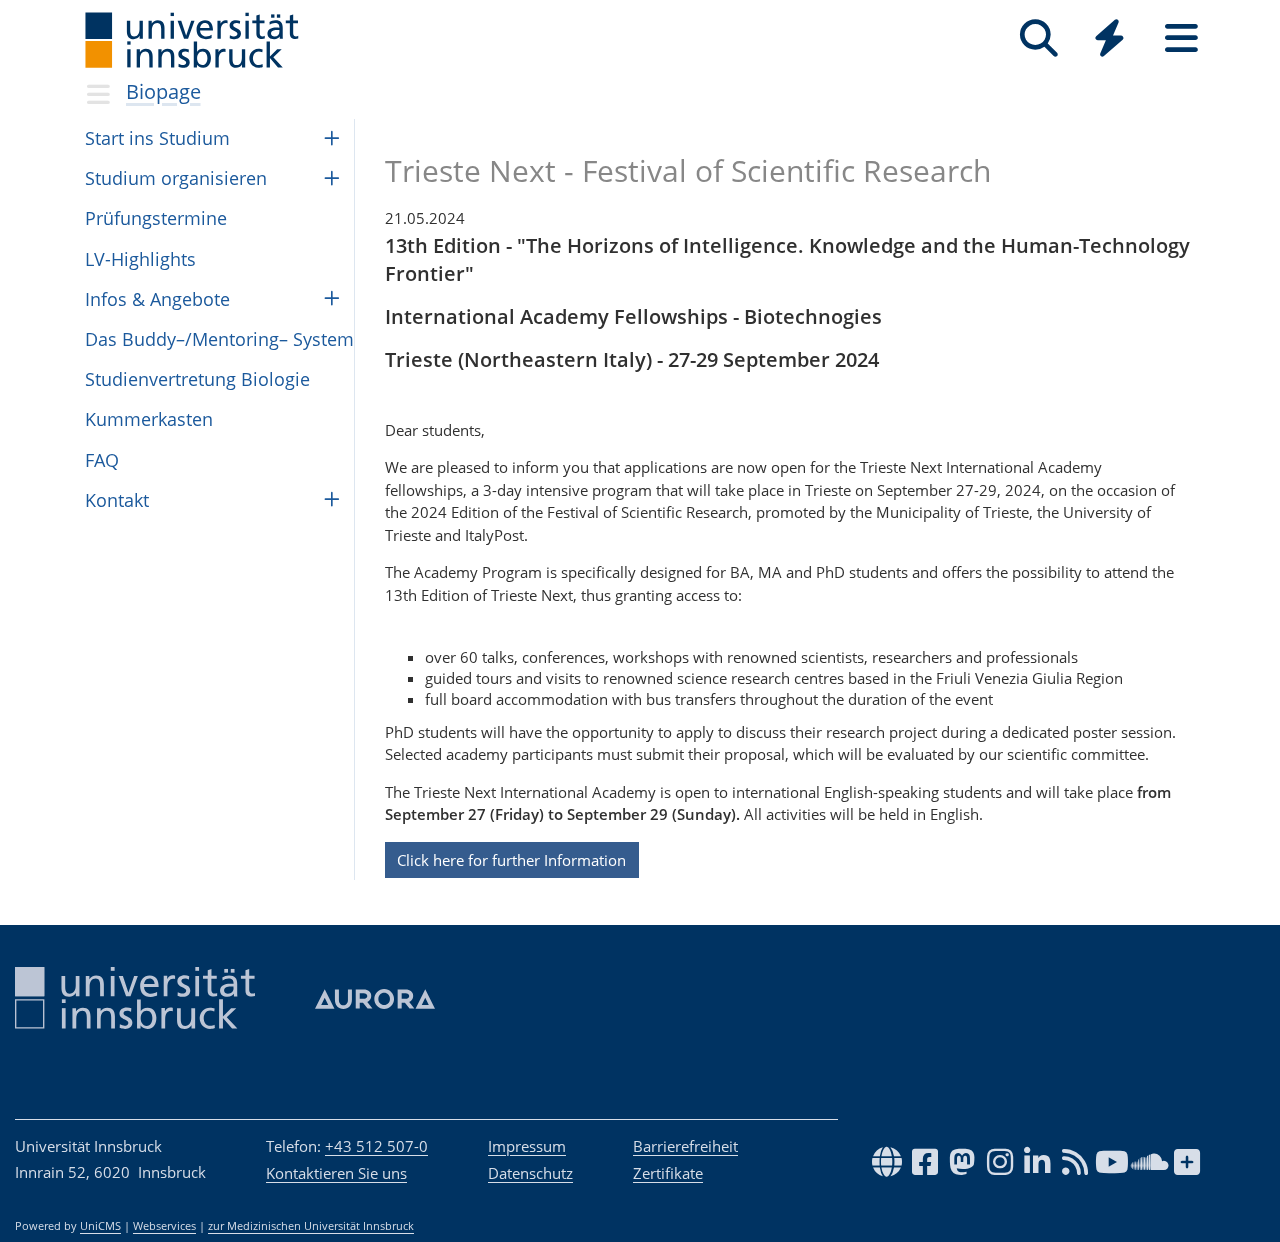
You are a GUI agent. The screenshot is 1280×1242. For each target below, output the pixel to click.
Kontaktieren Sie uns (336, 1173)
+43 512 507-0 (376, 1146)
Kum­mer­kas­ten (149, 419)
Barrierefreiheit (685, 1146)
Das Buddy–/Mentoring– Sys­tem (219, 339)
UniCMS (100, 1226)
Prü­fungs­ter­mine (156, 218)
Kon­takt (117, 500)
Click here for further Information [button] (511, 860)
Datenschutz (530, 1173)
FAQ (102, 460)
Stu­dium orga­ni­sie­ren (176, 178)
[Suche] (1038, 38)
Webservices (164, 1226)
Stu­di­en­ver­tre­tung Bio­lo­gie (197, 379)
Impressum (527, 1146)
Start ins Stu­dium (157, 138)
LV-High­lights (140, 259)
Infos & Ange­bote (157, 299)
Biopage (163, 91)
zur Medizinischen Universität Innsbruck (311, 1226)
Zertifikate (668, 1173)
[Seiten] (1181, 38)
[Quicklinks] (1109, 38)
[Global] (1110, 40)
